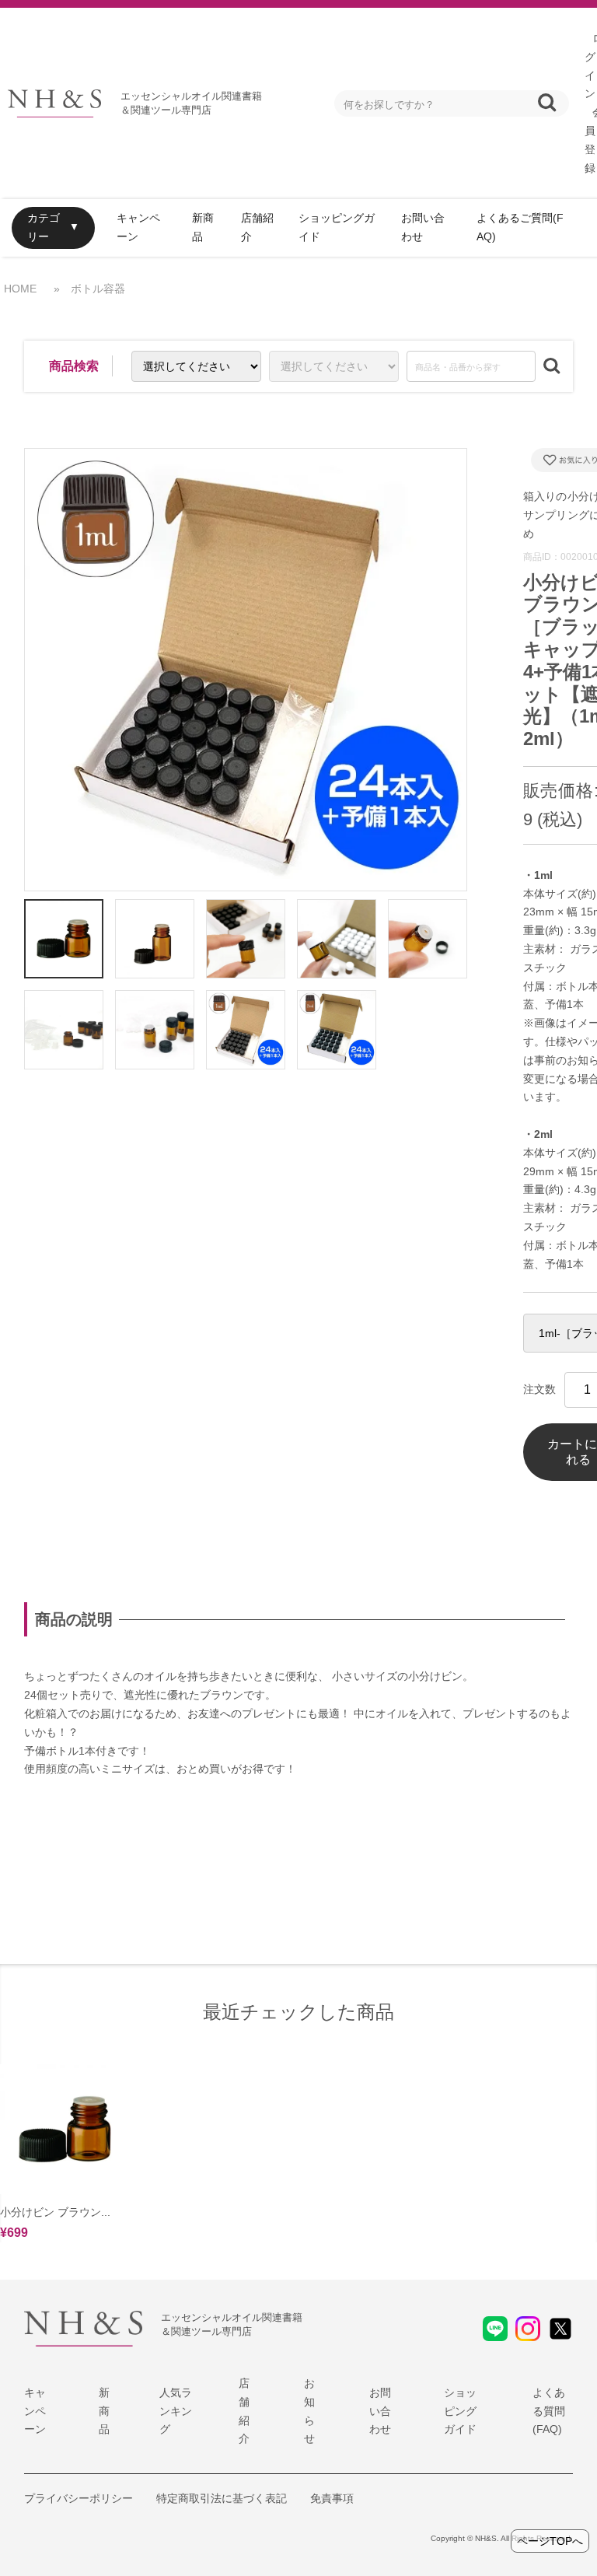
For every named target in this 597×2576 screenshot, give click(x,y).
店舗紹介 (257, 227)
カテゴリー (44, 227)
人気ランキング (176, 2411)
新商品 (203, 227)
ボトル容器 (98, 289)
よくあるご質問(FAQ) (520, 227)
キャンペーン (138, 227)
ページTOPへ (550, 2541)
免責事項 (332, 2498)
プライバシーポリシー (79, 2498)
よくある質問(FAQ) (549, 2411)
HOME (20, 289)
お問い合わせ (423, 227)
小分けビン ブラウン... (55, 2212)
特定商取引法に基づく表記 (222, 2498)
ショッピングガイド (337, 227)
